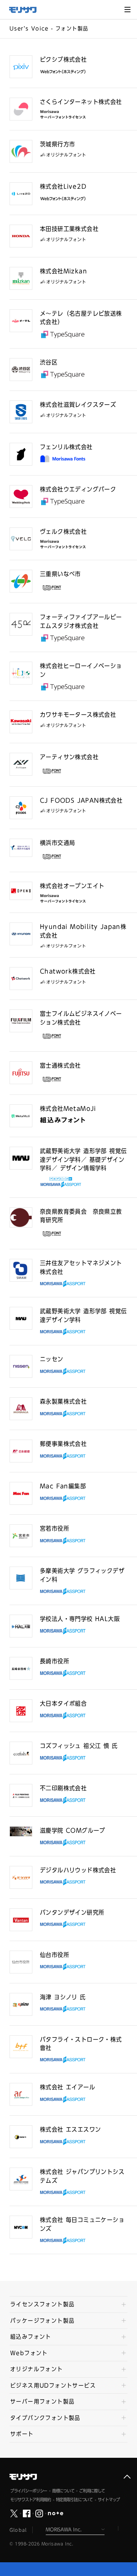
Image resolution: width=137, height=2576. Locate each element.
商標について (63, 2491)
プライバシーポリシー (29, 2491)
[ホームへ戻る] (27, 10)
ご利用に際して (92, 2491)
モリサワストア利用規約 (31, 2500)
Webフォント (29, 2353)
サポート (22, 2434)
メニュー (127, 10)
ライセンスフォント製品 (42, 2304)
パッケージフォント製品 (42, 2321)
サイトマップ (109, 2500)
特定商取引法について (74, 2500)
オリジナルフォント (37, 2369)
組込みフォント (31, 2337)
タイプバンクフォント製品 (45, 2418)
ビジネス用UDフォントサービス (53, 2386)
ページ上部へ (127, 2477)
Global (18, 2530)
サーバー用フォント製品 (42, 2402)
